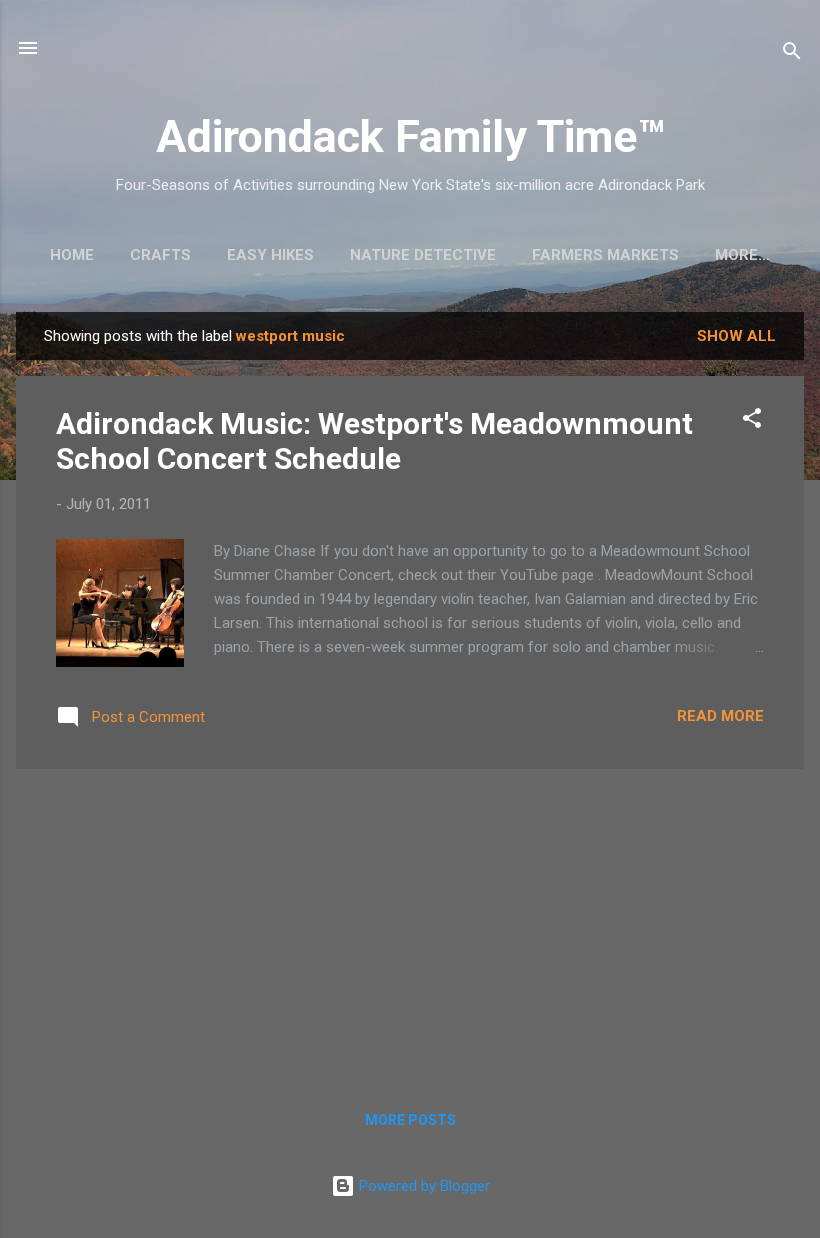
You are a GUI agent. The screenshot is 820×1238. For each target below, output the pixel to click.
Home (72, 255)
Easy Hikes (270, 255)
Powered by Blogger (422, 1186)
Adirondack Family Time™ (410, 136)
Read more (720, 716)
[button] (752, 421)
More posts (410, 1120)
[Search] (792, 54)
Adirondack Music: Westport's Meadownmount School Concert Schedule (374, 441)
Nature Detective (423, 255)
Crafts (160, 255)
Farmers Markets (605, 255)
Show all (736, 336)
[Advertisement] (410, 925)
